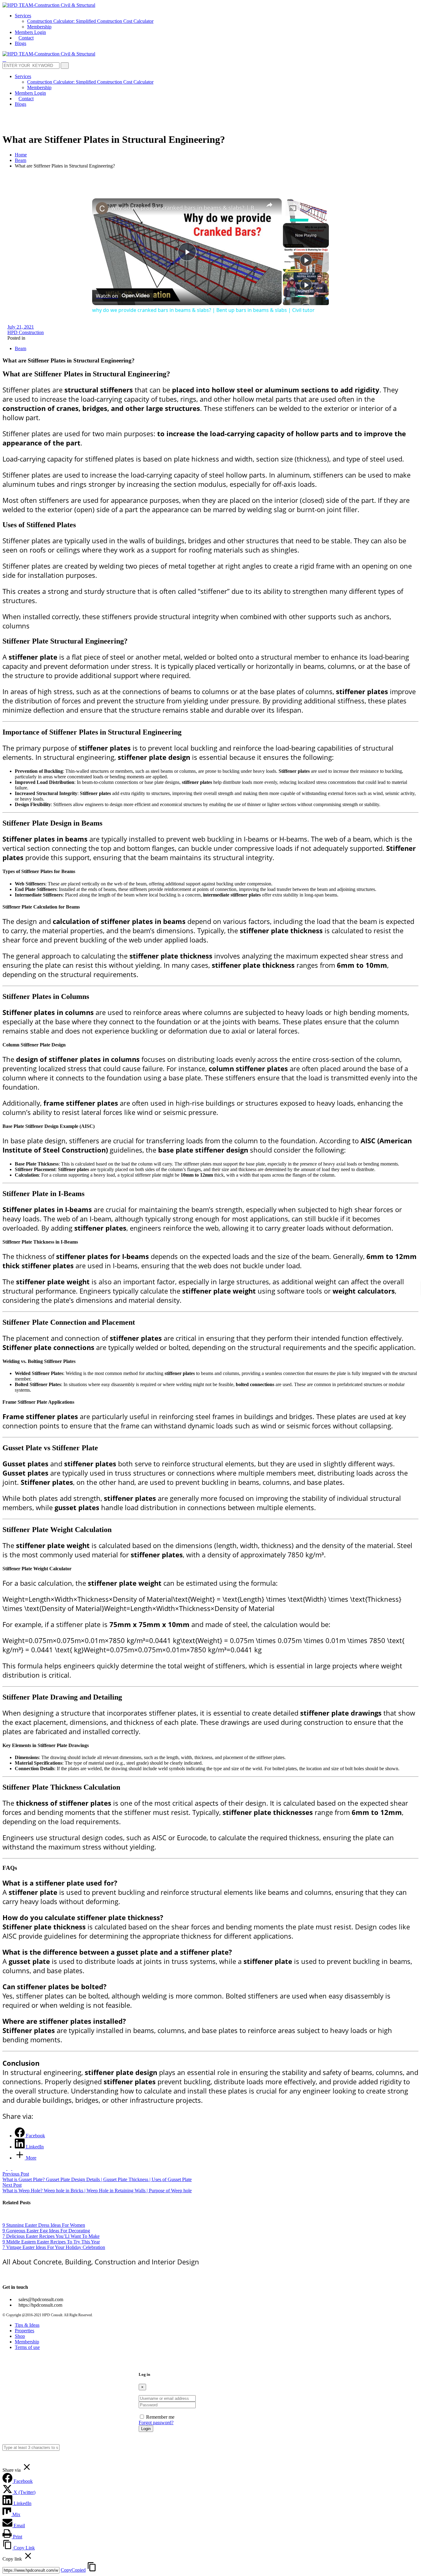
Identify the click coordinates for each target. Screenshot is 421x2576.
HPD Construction (26, 332)
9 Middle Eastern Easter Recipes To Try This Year (51, 2242)
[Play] (306, 260)
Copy (73, 2570)
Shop (20, 2336)
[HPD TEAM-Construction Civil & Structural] (49, 5)
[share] (269, 205)
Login (146, 2429)
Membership (27, 2342)
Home (21, 155)
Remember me (160, 2417)
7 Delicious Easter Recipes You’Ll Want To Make (51, 2236)
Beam (20, 160)
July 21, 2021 (21, 327)
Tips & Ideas (27, 2325)
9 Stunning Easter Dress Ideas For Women (44, 2225)
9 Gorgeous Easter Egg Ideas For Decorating (46, 2231)
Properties (25, 2331)
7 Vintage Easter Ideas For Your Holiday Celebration (54, 2247)
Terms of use (27, 2347)
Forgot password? (156, 2423)
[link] (102, 208)
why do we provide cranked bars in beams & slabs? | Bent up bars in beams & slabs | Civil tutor (186, 208)
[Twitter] (9, 2275)
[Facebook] (4, 2275)
